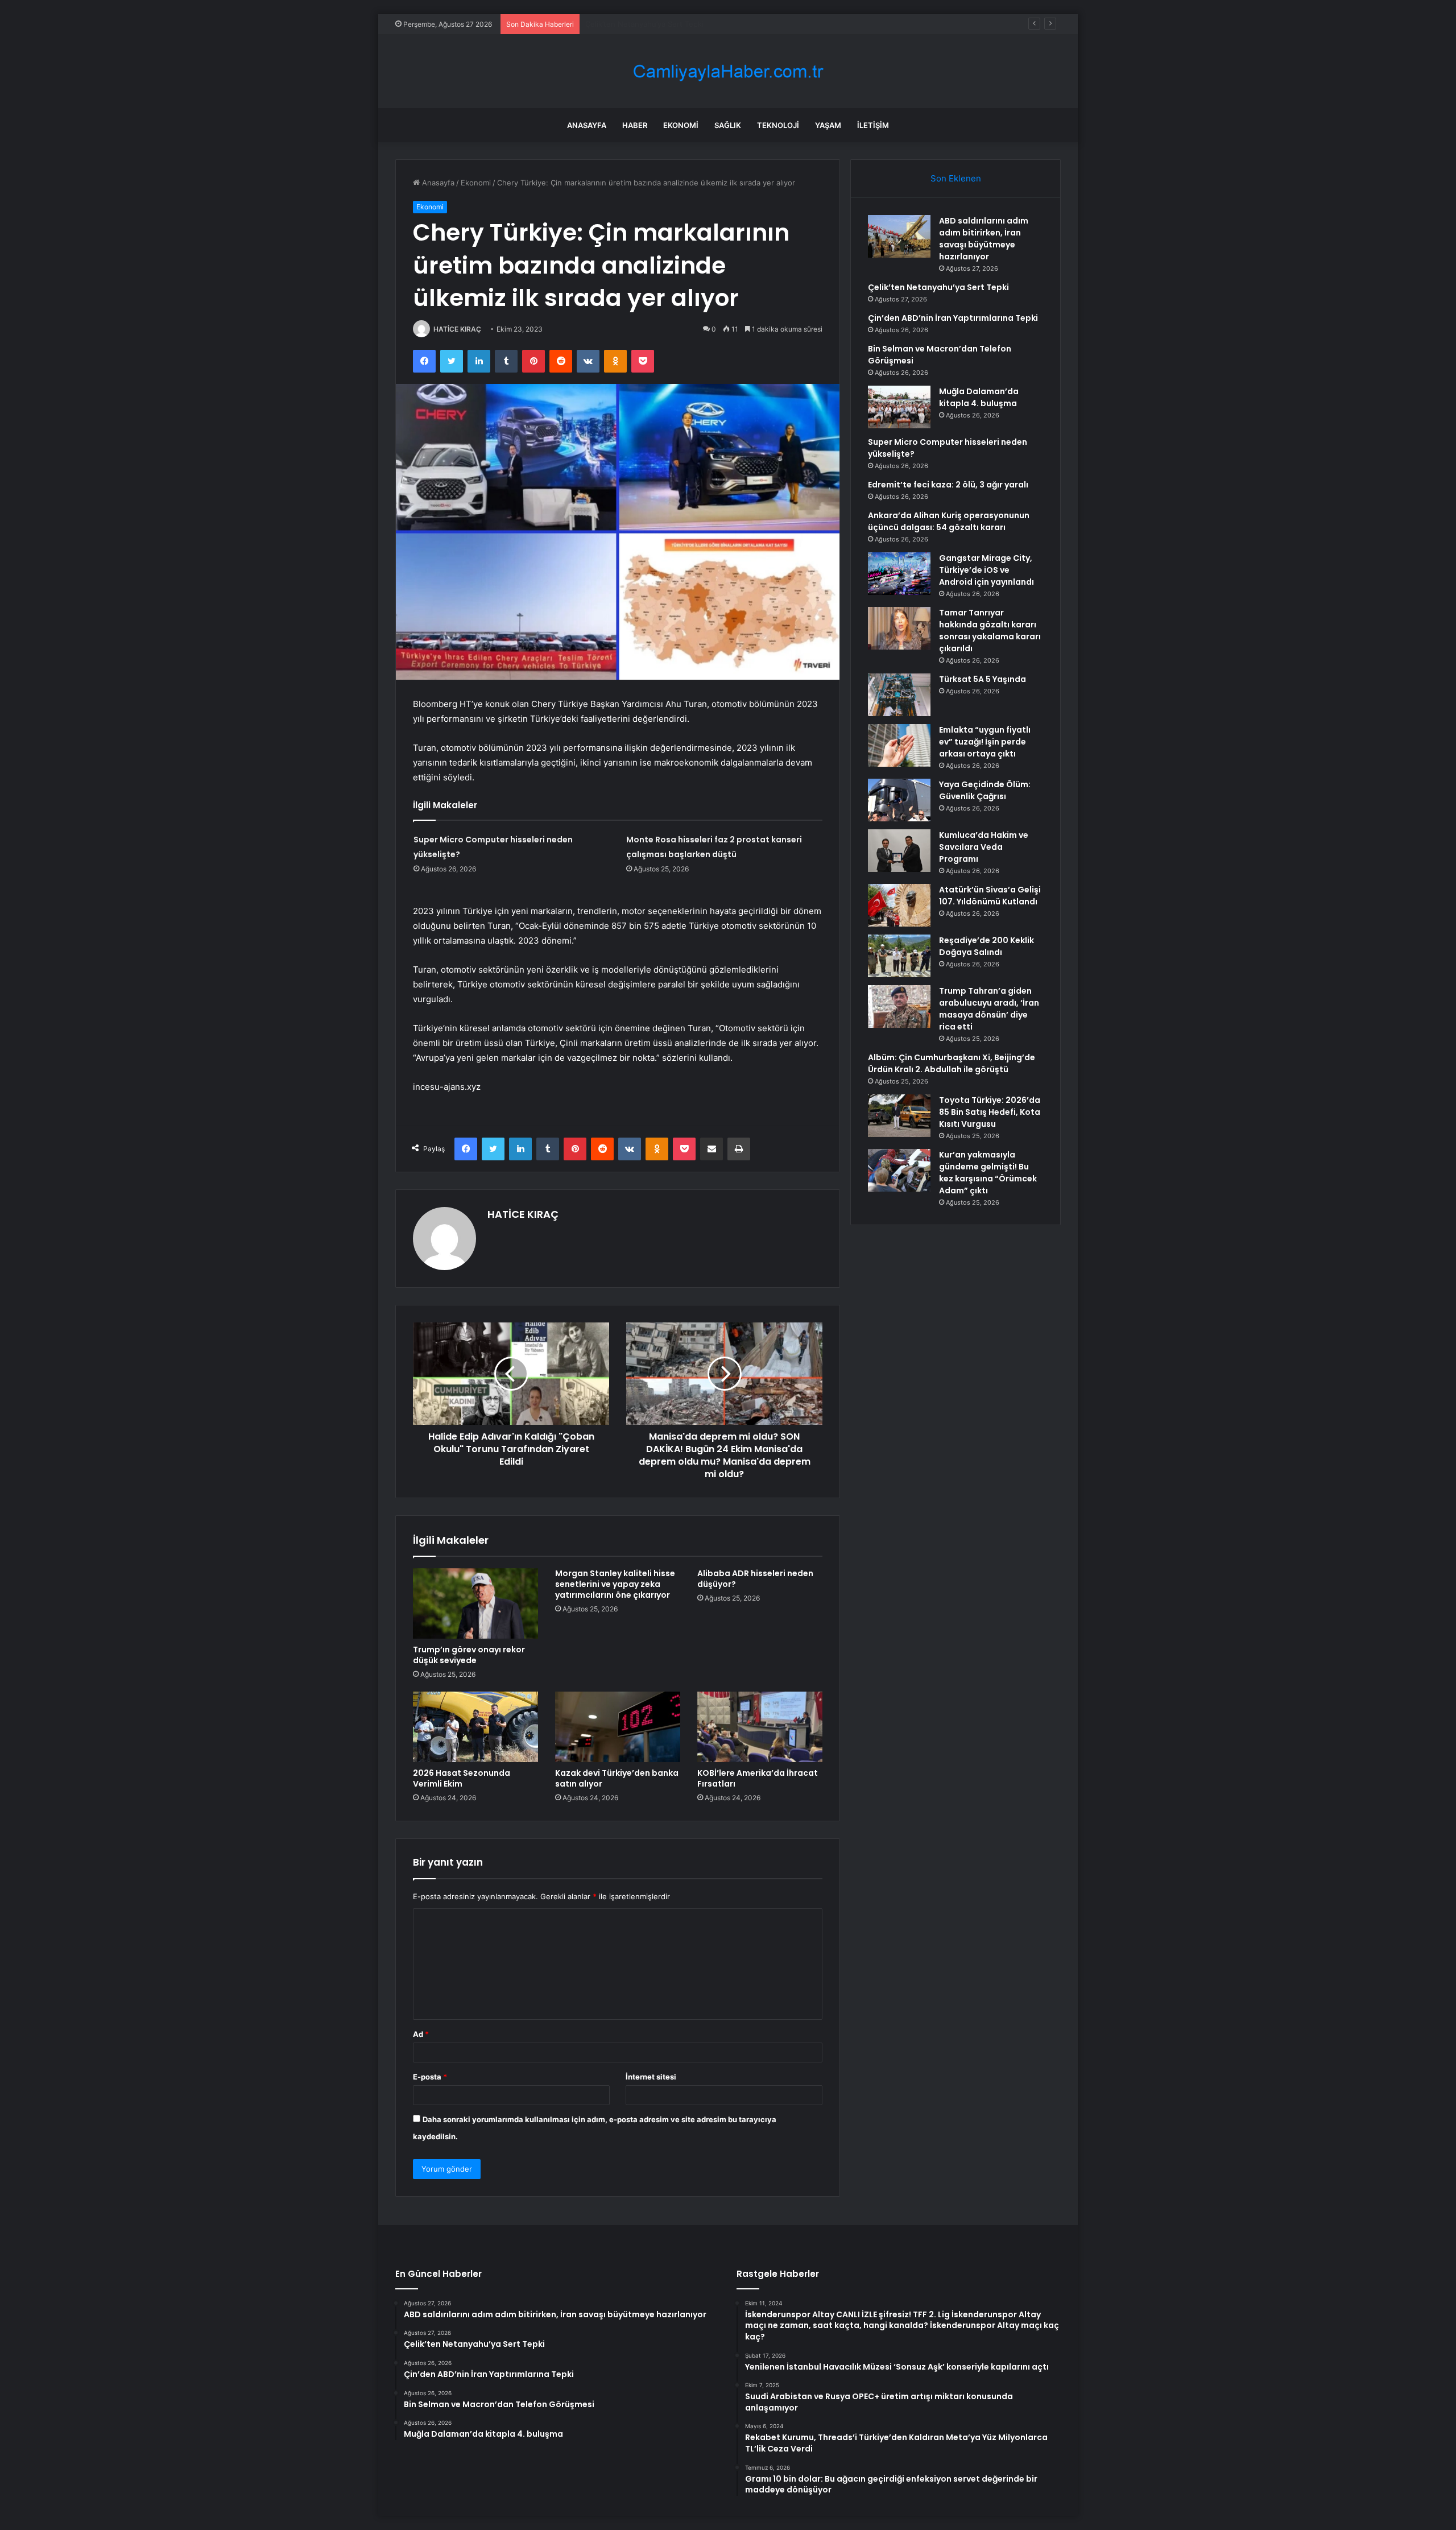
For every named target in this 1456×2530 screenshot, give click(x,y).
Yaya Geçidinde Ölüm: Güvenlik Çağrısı (985, 790)
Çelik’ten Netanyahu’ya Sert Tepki (938, 287)
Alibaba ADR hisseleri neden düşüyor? (755, 1579)
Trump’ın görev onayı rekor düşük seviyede (469, 1655)
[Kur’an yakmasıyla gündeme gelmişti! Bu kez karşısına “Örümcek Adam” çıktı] (899, 1170)
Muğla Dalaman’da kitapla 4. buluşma (979, 397)
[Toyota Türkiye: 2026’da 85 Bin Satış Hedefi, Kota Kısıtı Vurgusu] (899, 1116)
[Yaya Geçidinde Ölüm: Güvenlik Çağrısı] (899, 800)
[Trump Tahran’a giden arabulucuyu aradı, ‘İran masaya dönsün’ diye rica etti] (899, 1006)
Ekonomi (681, 125)
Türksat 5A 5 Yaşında (983, 679)
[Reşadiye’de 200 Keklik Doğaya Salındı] (899, 956)
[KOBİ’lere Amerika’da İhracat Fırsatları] (760, 1727)
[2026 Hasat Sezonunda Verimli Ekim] (475, 1727)
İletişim (873, 125)
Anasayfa (587, 125)
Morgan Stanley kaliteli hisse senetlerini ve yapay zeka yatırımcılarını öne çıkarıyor (615, 1584)
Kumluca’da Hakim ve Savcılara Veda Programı (984, 847)
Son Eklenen (956, 178)
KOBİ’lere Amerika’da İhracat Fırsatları (758, 1778)
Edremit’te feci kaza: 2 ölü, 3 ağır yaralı (948, 485)
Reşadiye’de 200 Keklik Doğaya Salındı (986, 946)
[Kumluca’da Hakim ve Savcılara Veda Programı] (899, 851)
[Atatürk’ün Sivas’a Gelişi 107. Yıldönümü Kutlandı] (899, 905)
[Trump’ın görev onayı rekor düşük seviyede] (475, 1603)
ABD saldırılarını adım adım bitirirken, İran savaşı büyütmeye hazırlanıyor (984, 239)
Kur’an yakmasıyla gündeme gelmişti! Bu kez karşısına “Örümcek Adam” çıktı (988, 1173)
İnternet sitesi (651, 2077)
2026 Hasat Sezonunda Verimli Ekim (462, 1778)
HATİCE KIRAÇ (457, 329)
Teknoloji (778, 125)
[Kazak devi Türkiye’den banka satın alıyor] (618, 1727)
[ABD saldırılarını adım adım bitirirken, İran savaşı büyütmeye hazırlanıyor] (899, 236)
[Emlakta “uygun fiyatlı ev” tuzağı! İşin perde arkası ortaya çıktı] (899, 745)
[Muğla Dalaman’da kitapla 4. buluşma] (899, 407)
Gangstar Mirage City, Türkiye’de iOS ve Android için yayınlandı (986, 570)
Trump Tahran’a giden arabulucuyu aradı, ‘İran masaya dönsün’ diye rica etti (989, 1009)
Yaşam (828, 125)
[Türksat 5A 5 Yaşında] (899, 695)
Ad (421, 2034)
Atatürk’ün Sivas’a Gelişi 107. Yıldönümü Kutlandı (990, 896)
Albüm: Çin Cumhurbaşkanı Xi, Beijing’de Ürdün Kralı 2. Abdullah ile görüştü (952, 1063)
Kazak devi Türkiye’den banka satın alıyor (617, 1778)
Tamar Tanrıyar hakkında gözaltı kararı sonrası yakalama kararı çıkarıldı (990, 631)
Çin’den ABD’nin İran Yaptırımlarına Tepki (655, 24)
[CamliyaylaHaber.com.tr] (728, 71)
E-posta (430, 2077)
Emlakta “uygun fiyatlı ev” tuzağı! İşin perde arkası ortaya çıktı (985, 742)
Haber (635, 125)
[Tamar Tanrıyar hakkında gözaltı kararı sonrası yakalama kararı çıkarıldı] (899, 628)
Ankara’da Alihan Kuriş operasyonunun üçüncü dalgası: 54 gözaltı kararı (949, 521)
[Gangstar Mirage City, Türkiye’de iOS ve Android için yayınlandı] (899, 574)
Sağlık (728, 125)
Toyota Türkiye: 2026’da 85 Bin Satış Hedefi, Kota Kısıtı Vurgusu (990, 1112)
